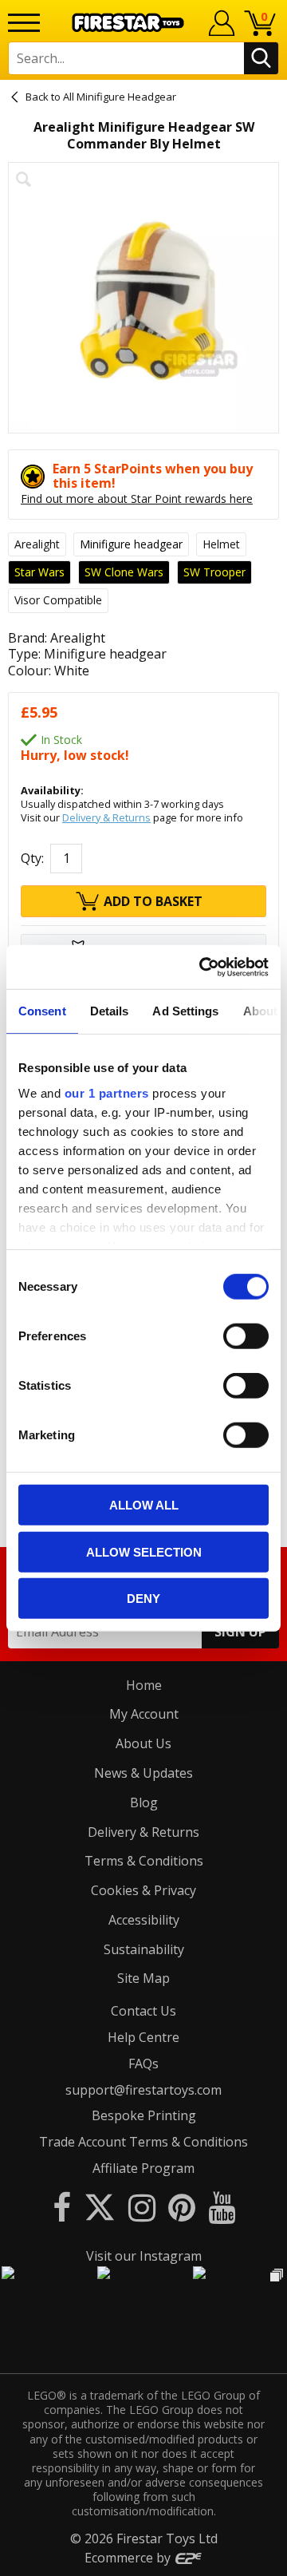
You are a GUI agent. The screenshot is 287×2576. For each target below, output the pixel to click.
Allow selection (144, 1551)
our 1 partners (107, 1092)
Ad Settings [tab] (185, 1011)
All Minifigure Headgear (120, 97)
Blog (144, 1802)
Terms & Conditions (144, 1861)
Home (144, 1685)
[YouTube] (222, 2207)
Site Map (143, 1978)
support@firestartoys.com (143, 2090)
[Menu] (24, 23)
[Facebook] (62, 2207)
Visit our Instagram (144, 2256)
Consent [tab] (42, 1011)
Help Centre (143, 2037)
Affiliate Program (143, 2168)
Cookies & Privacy (143, 1890)
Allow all (144, 1505)
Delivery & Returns (106, 817)
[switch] (246, 1336)
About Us (143, 1743)
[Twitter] (100, 2207)
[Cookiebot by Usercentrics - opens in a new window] (202, 967)
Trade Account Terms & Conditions (143, 2142)
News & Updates (143, 1773)
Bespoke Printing (144, 2115)
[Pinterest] (182, 2207)
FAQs (143, 2064)
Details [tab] (110, 1011)
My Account (144, 1714)
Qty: (32, 858)
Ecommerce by (129, 2558)
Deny (143, 1599)
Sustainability (144, 1949)
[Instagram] (142, 2207)
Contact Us (143, 2011)
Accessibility (144, 1920)
